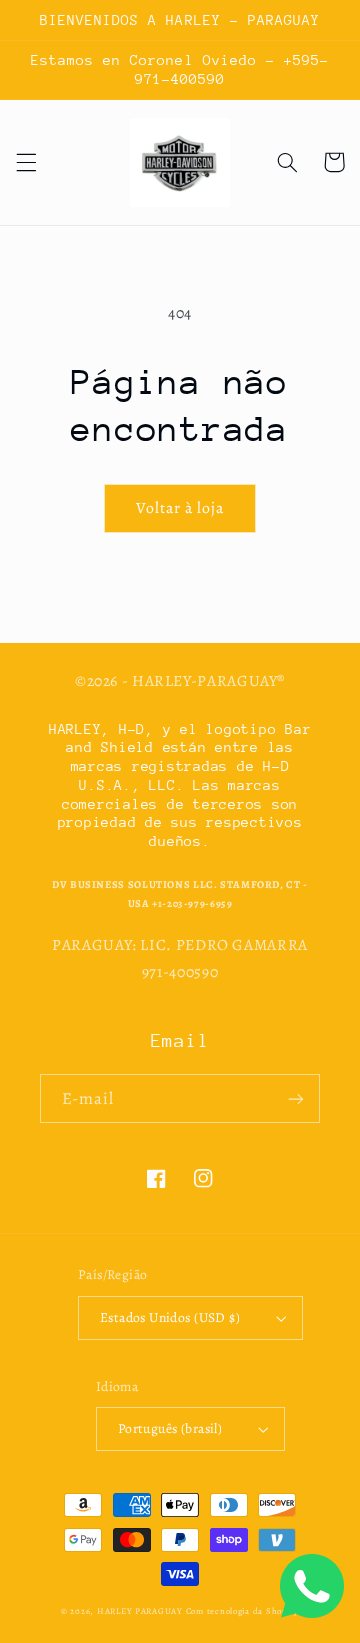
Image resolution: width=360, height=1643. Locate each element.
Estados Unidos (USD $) (170, 1317)
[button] (26, 162)
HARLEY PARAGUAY (140, 1611)
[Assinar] (296, 1098)
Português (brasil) (170, 1428)
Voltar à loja (180, 507)
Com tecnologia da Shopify (242, 1611)
